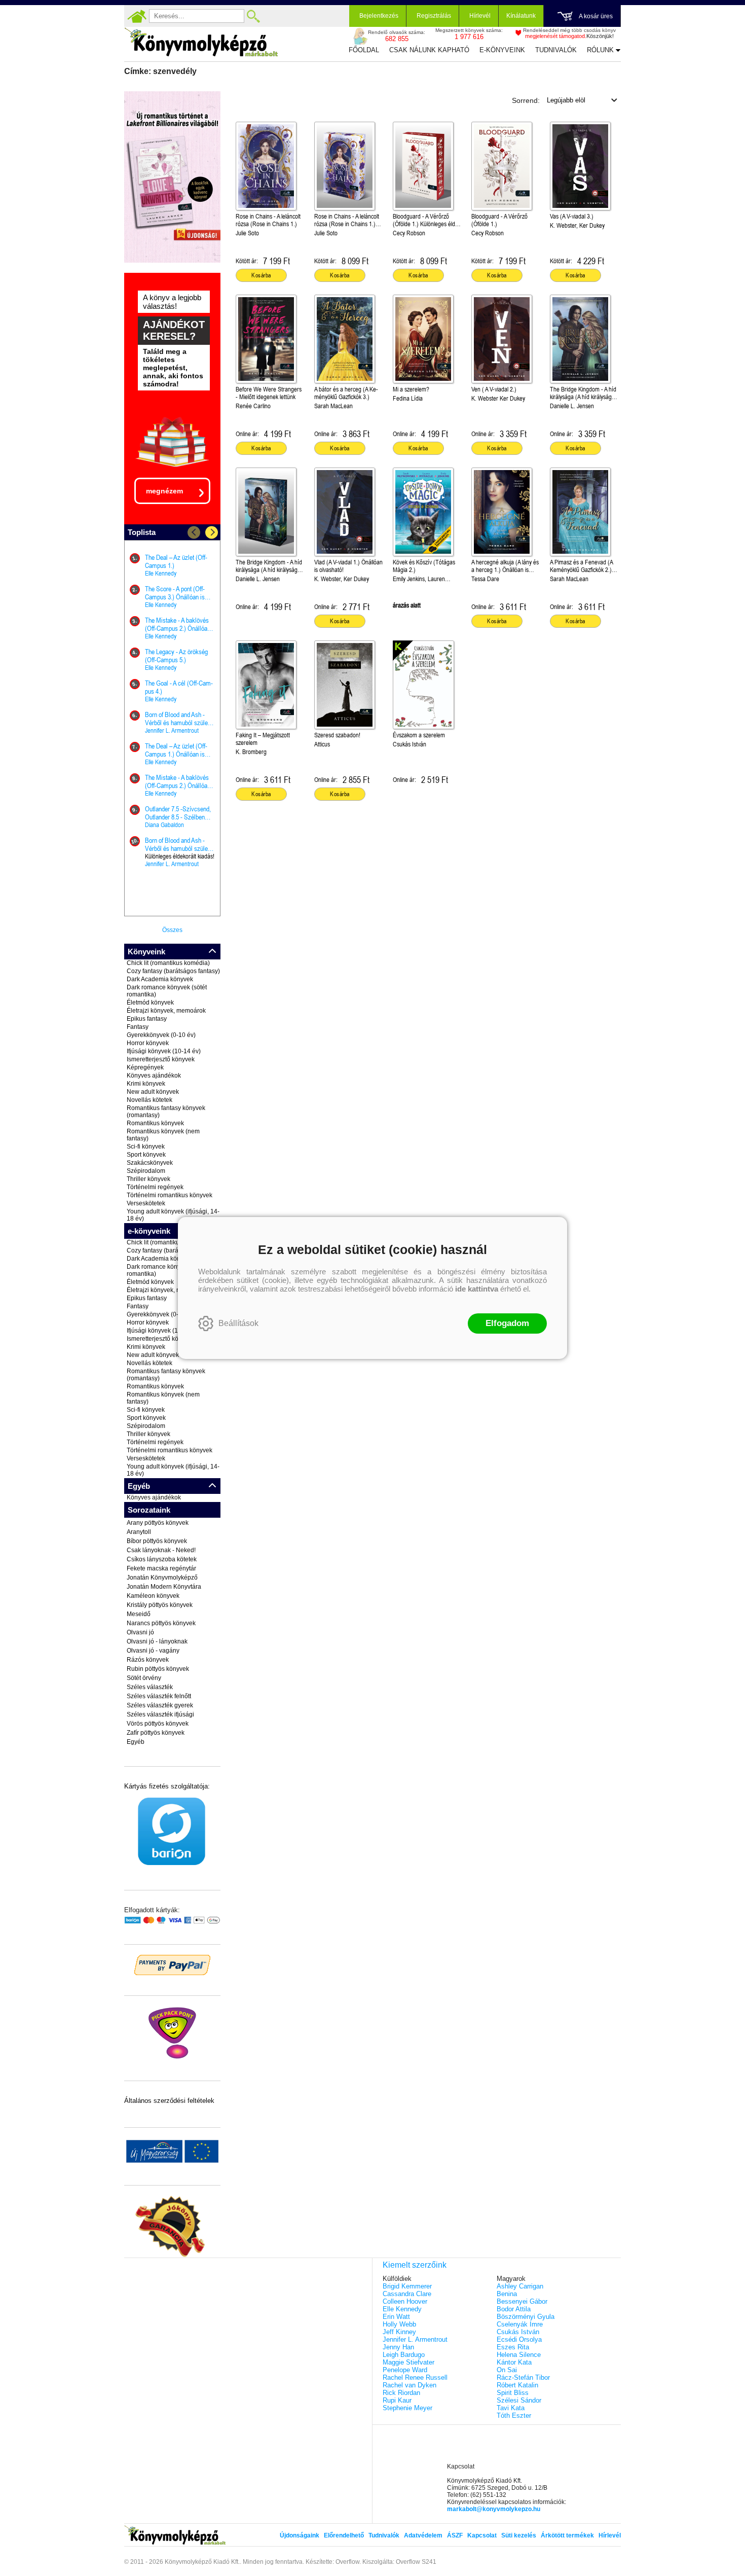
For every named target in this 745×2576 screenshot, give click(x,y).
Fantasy (138, 1027)
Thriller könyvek (148, 1179)
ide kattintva (477, 1289)
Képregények (145, 1067)
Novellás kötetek (150, 1100)
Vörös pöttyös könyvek (158, 1724)
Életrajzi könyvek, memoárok (166, 1011)
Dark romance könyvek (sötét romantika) (167, 991)
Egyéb (136, 1742)
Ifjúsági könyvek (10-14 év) (164, 1051)
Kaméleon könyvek (153, 1596)
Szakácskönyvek (150, 1163)
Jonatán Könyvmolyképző (162, 1578)
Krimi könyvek (146, 1084)
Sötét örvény (144, 1678)
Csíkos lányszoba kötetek (162, 1559)
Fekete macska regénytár (161, 1568)
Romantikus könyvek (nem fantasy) (163, 1135)
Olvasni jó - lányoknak (157, 1641)
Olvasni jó (140, 1632)
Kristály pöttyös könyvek (160, 1605)
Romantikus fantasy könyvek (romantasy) (166, 1112)
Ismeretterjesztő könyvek (161, 1059)
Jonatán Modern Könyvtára (164, 1587)
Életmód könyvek (150, 1003)
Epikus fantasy (147, 1019)
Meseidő (139, 1614)
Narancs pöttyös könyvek (161, 1623)
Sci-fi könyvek (146, 1147)
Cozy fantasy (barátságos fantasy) (173, 971)
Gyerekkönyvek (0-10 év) (161, 1035)
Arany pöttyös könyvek (158, 1523)
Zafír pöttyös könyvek (156, 1733)
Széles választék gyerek (160, 1705)
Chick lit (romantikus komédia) (168, 963)
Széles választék (150, 1687)
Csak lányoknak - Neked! (161, 1550)
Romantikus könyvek (155, 1123)
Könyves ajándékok (154, 1076)
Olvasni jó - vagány (153, 1651)
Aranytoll (139, 1532)
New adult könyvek (153, 1092)
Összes (172, 930)
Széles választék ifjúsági (160, 1714)
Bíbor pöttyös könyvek (157, 1541)
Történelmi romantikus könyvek (170, 1195)
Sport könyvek (146, 1155)
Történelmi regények (155, 1187)
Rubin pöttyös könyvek (158, 1669)
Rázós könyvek (148, 1660)
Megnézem (164, 491)
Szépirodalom (146, 1171)
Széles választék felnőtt (159, 1696)
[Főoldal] (137, 16)
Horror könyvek (148, 1043)
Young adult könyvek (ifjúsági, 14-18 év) (173, 1215)
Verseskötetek (146, 1203)
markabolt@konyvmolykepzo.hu (494, 2509)
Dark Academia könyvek (160, 979)
